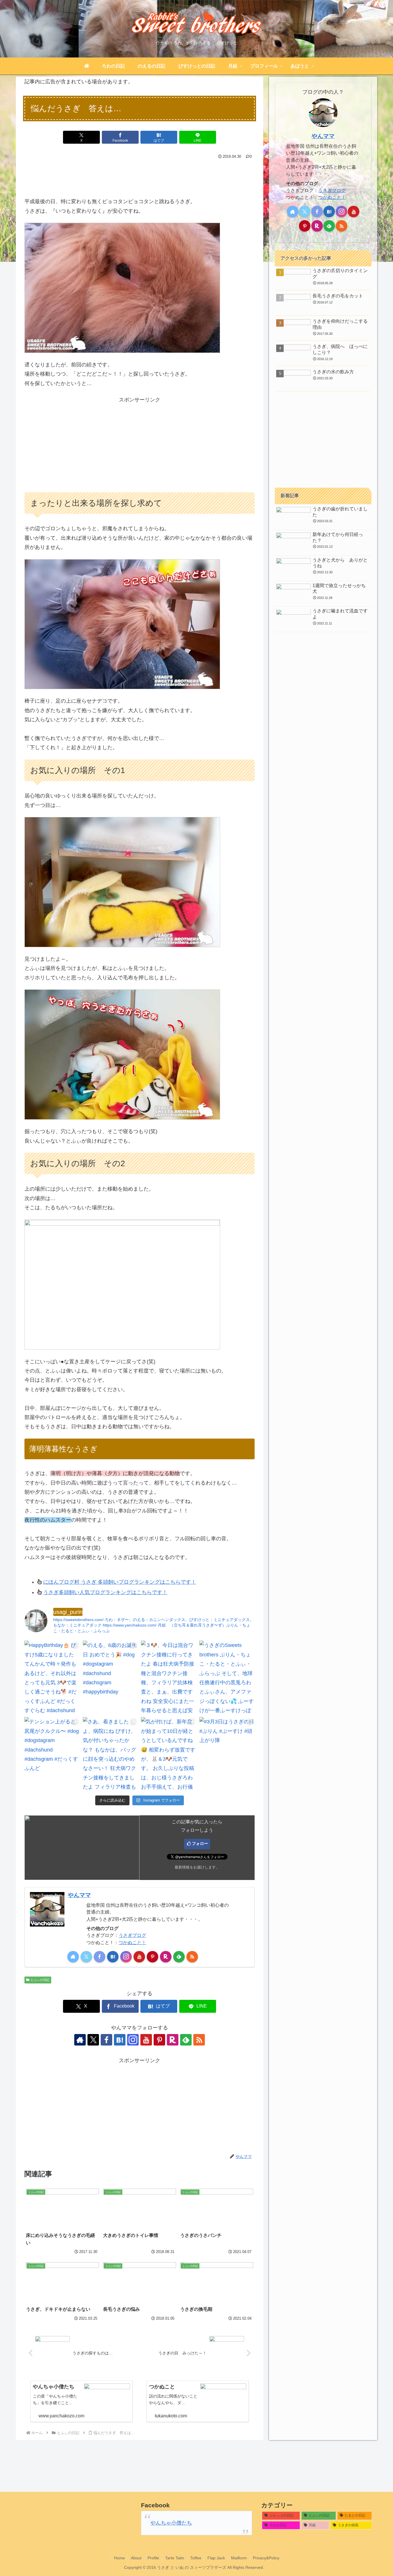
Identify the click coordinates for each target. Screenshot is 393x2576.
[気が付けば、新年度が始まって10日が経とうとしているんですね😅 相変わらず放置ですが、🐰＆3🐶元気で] (169, 1754)
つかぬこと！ (132, 1942)
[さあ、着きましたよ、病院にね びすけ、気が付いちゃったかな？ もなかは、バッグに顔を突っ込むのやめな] (111, 1754)
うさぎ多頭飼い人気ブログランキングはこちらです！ (105, 1592)
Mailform (239, 2558)
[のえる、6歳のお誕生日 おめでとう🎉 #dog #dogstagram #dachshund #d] (111, 1677)
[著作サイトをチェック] (73, 1957)
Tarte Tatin (175, 2558)
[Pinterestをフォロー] (152, 1957)
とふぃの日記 (40, 1980)
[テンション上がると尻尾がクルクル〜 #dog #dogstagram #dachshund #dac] (52, 1754)
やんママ (79, 1895)
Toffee (196, 2558)
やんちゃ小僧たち (171, 2523)
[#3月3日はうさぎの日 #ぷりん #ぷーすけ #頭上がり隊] (227, 1754)
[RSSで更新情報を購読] (192, 1957)
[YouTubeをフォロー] (139, 1957)
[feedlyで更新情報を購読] (179, 1957)
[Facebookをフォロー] (100, 1957)
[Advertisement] (140, 177)
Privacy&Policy (266, 2558)
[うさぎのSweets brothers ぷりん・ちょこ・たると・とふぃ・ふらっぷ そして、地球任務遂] (227, 1677)
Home (119, 2558)
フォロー (200, 1843)
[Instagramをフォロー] (126, 1957)
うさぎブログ (132, 1935)
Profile (153, 2558)
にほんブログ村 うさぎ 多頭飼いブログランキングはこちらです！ (120, 1582)
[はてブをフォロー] (113, 1957)
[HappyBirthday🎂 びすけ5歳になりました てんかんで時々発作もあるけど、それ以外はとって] (52, 1677)
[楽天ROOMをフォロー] (166, 1957)
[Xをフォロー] (86, 1957)
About (136, 2558)
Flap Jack (216, 2558)
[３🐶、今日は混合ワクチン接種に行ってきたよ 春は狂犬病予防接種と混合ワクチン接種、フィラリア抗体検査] (169, 1677)
